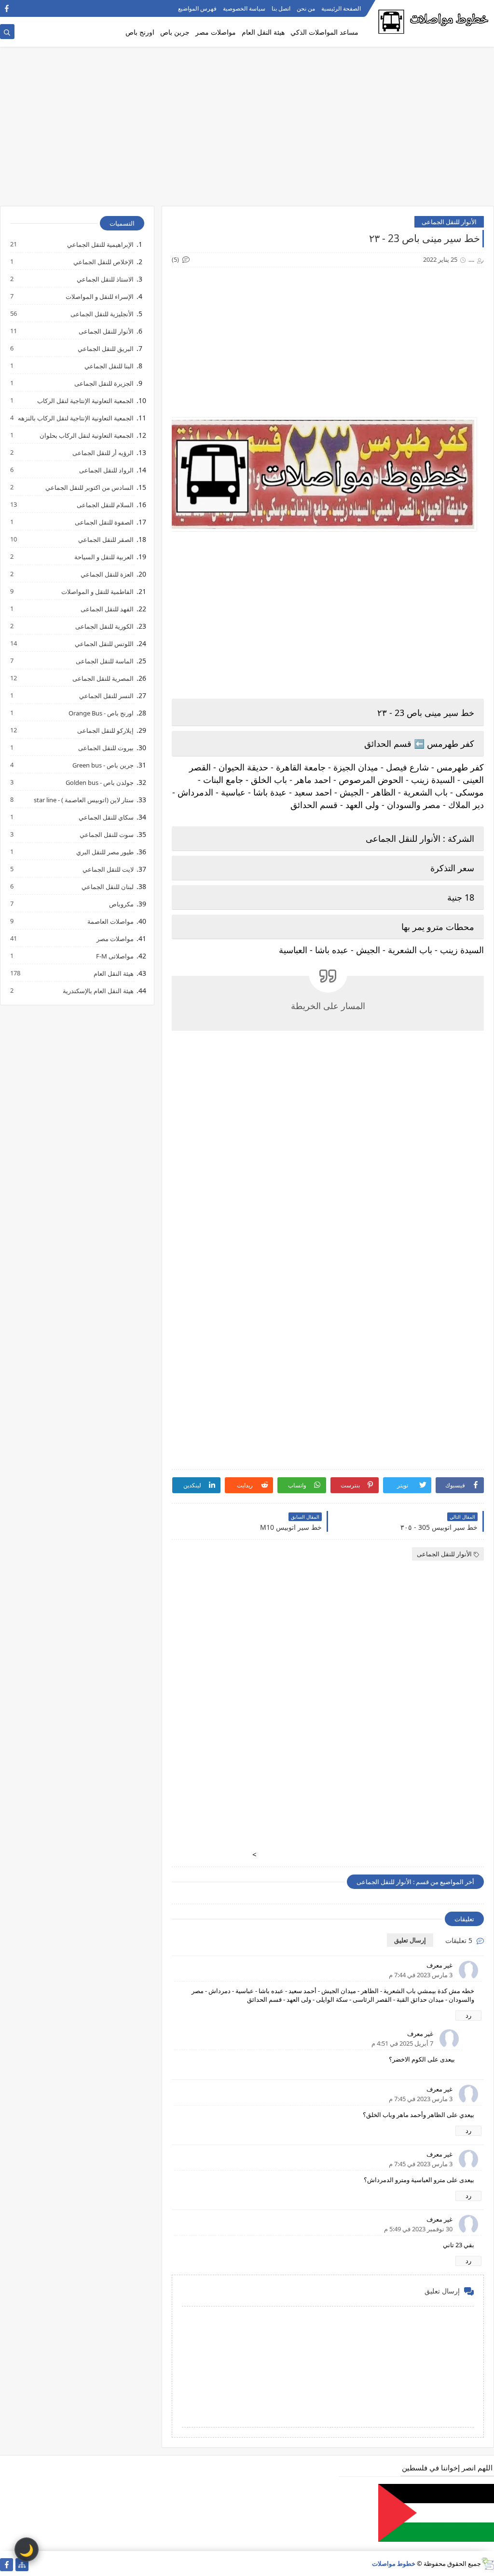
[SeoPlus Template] (487, 2564)
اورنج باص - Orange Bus (101, 713)
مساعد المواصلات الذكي (324, 32)
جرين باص (175, 32)
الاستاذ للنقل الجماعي (105, 279)
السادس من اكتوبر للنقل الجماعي (89, 487)
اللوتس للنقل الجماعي (104, 643)
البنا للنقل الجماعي (109, 366)
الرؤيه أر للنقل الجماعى (103, 452)
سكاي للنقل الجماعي (106, 817)
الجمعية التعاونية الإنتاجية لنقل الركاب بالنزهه (75, 418)
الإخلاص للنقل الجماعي (103, 262)
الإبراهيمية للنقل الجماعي (100, 244)
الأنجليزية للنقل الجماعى (102, 314)
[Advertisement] (247, 131)
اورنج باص (140, 32)
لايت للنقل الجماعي (108, 869)
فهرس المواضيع (197, 8)
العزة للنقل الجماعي (107, 574)
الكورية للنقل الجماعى (104, 626)
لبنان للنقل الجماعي (107, 886)
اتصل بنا (281, 8)
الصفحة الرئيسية (341, 8)
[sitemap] (22, 2565)
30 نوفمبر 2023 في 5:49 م (418, 2229)
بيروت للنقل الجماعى (105, 748)
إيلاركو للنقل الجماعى (105, 730)
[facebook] (7, 8)
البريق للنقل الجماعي (105, 348)
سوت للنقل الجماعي (106, 834)
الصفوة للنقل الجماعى (104, 522)
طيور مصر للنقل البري (104, 852)
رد (468, 2015)
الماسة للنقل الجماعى (104, 661)
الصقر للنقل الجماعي (105, 539)
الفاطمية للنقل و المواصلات (97, 591)
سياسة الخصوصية (244, 8)
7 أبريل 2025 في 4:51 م (402, 2043)
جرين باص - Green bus (103, 765)
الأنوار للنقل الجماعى (449, 222)
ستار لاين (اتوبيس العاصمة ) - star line (83, 800)
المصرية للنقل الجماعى (103, 678)
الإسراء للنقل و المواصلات (99, 296)
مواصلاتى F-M (114, 956)
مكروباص (121, 904)
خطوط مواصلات (394, 2563)
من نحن (306, 8)
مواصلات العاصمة (110, 921)
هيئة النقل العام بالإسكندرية (98, 991)
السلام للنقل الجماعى (105, 505)
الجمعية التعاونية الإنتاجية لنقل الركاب (85, 400)
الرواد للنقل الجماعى (106, 470)
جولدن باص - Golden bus (99, 782)
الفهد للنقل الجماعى (107, 609)
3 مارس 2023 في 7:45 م (421, 2099)
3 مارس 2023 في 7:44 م (421, 1975)
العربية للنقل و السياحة (103, 557)
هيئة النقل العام (263, 32)
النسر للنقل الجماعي (106, 695)
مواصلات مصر (216, 32)
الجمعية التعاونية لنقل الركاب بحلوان (86, 435)
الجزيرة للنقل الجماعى (103, 383)
